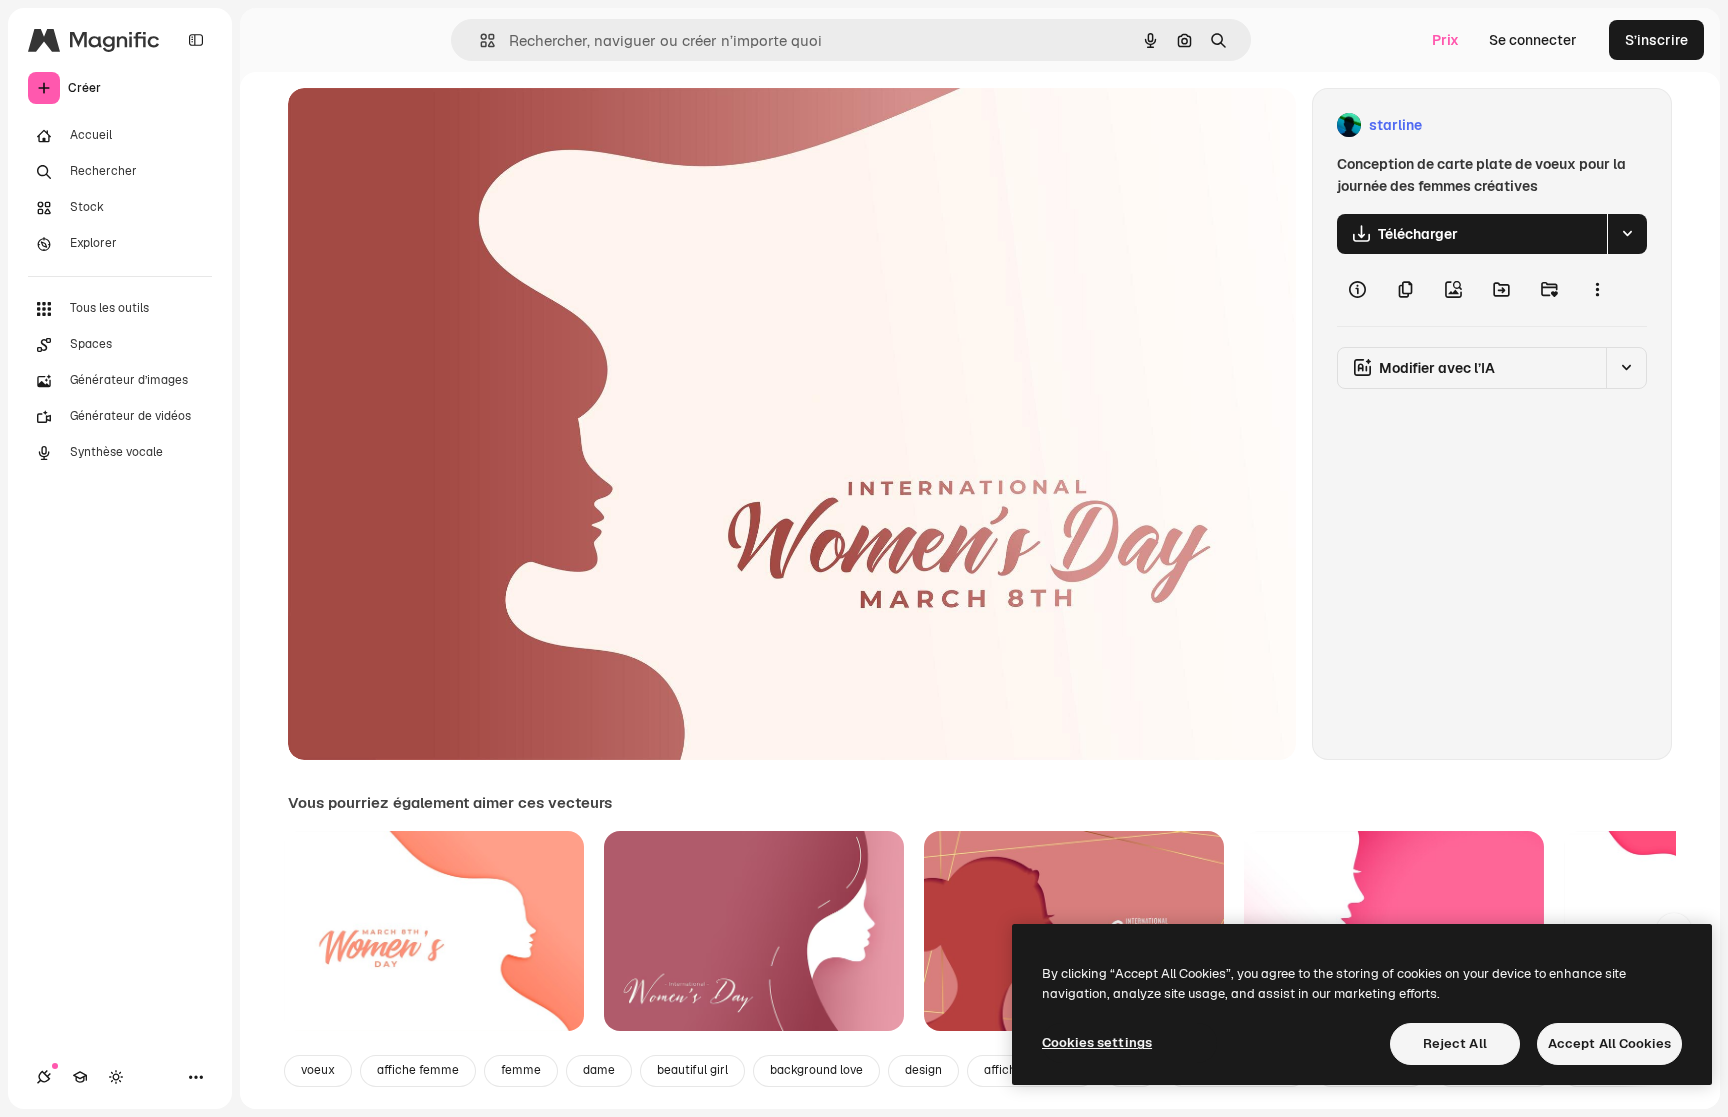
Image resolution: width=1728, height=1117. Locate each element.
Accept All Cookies (1609, 1043)
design (923, 1070)
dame (599, 1070)
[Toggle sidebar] (196, 40)
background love (816, 1070)
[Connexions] (44, 1077)
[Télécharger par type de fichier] (1627, 234)
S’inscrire (1656, 40)
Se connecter (1533, 40)
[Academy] (80, 1077)
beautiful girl (692, 1070)
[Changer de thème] (116, 1077)
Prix (1445, 40)
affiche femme (418, 1070)
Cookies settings (1097, 1042)
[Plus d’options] (1597, 290)
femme (521, 1070)
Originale (420, 125)
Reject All (1455, 1043)
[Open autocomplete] (479, 40)
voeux (318, 1070)
